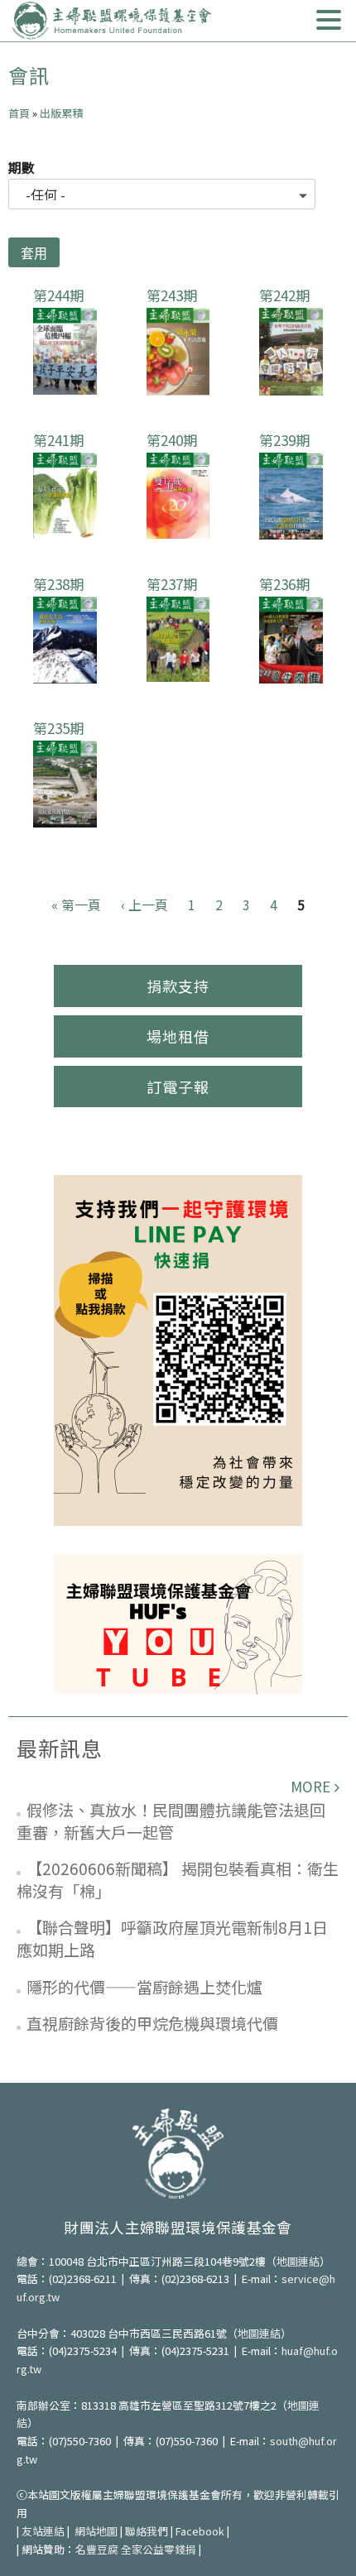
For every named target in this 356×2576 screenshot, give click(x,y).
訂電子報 (178, 1087)
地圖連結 (298, 2261)
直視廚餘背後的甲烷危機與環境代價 (152, 2023)
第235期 (58, 728)
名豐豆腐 (97, 2549)
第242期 (284, 295)
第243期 (172, 295)
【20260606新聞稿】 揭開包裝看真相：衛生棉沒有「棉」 (178, 1879)
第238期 (58, 584)
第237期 (172, 584)
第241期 (58, 440)
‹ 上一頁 (144, 904)
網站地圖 (96, 2531)
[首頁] (112, 21)
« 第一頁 (76, 904)
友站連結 (43, 2531)
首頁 (19, 113)
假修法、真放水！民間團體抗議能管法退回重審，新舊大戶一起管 (171, 1820)
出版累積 (61, 113)
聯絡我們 (147, 2531)
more (310, 1786)
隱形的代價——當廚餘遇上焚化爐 (144, 1986)
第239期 (284, 440)
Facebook (200, 2531)
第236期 (284, 584)
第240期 (172, 440)
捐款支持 (178, 986)
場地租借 (178, 1036)
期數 (22, 167)
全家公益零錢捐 (159, 2549)
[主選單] (329, 20)
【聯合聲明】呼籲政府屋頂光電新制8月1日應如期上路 (172, 1938)
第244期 (58, 295)
